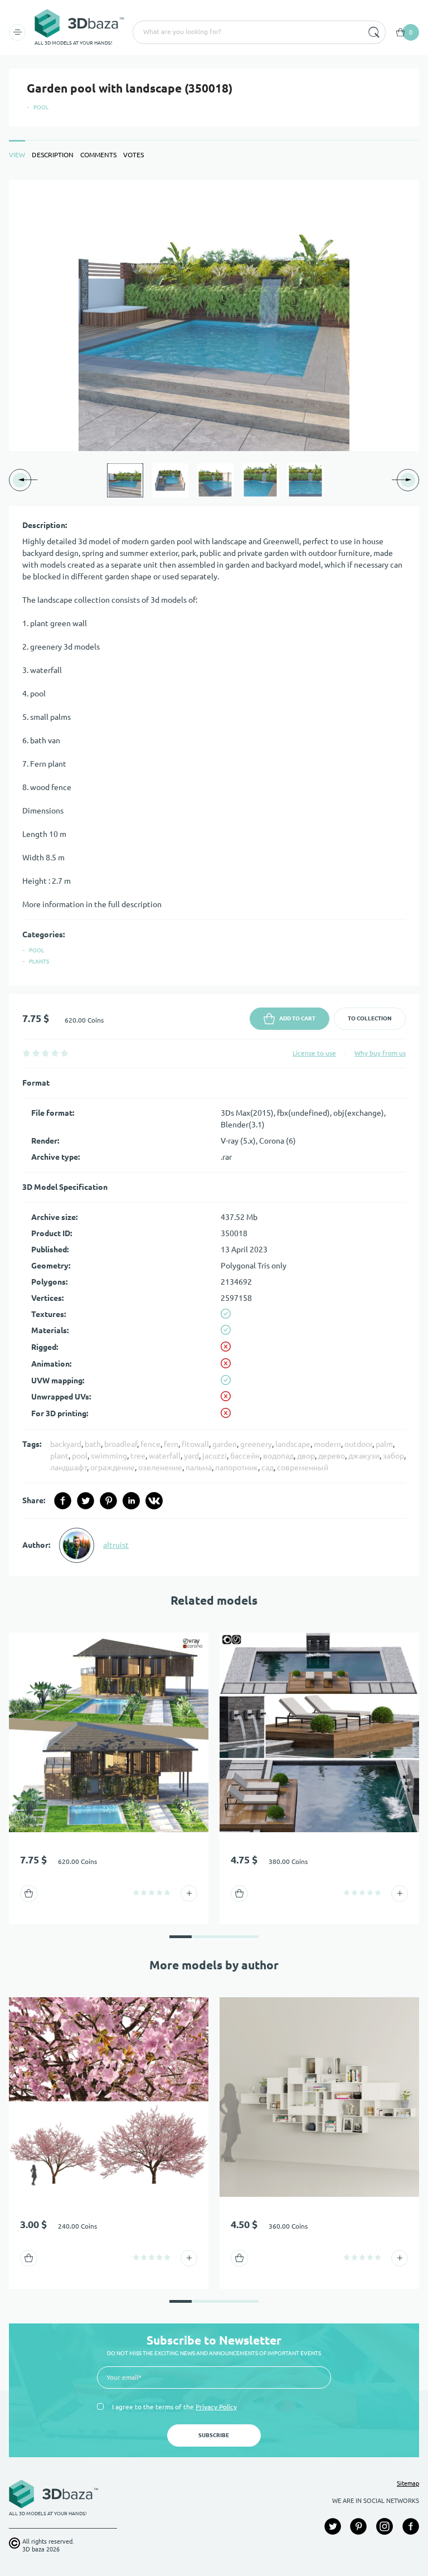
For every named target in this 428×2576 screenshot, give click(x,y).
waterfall (165, 1456)
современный (303, 1468)
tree (138, 1456)
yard (191, 1456)
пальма (199, 1468)
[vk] (154, 1501)
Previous (94, 480)
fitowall (195, 1444)
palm (384, 1444)
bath (93, 1444)
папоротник (237, 1468)
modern (327, 1444)
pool (80, 1456)
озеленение (160, 1468)
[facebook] (63, 1501)
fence (150, 1444)
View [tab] (17, 155)
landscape (293, 1444)
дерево (332, 1456)
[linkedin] (131, 1501)
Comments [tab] (98, 155)
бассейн (245, 1456)
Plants (39, 962)
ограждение (113, 1468)
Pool (41, 107)
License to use (314, 1053)
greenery (256, 1444)
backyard (66, 1444)
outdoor (358, 1444)
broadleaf (121, 1444)
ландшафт (69, 1468)
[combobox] (247, 32)
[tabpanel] (214, 878)
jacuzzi (215, 1456)
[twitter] (86, 1501)
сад (267, 1468)
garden (225, 1444)
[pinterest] (108, 1501)
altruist (116, 1545)
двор (306, 1456)
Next (334, 480)
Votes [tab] (133, 155)
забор (393, 1456)
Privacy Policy (216, 2407)
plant (59, 1456)
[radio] (26, 1053)
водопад (278, 1456)
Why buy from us (380, 1053)
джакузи (364, 1456)
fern (171, 1444)
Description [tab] (53, 155)
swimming (109, 1456)
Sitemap (408, 2483)
